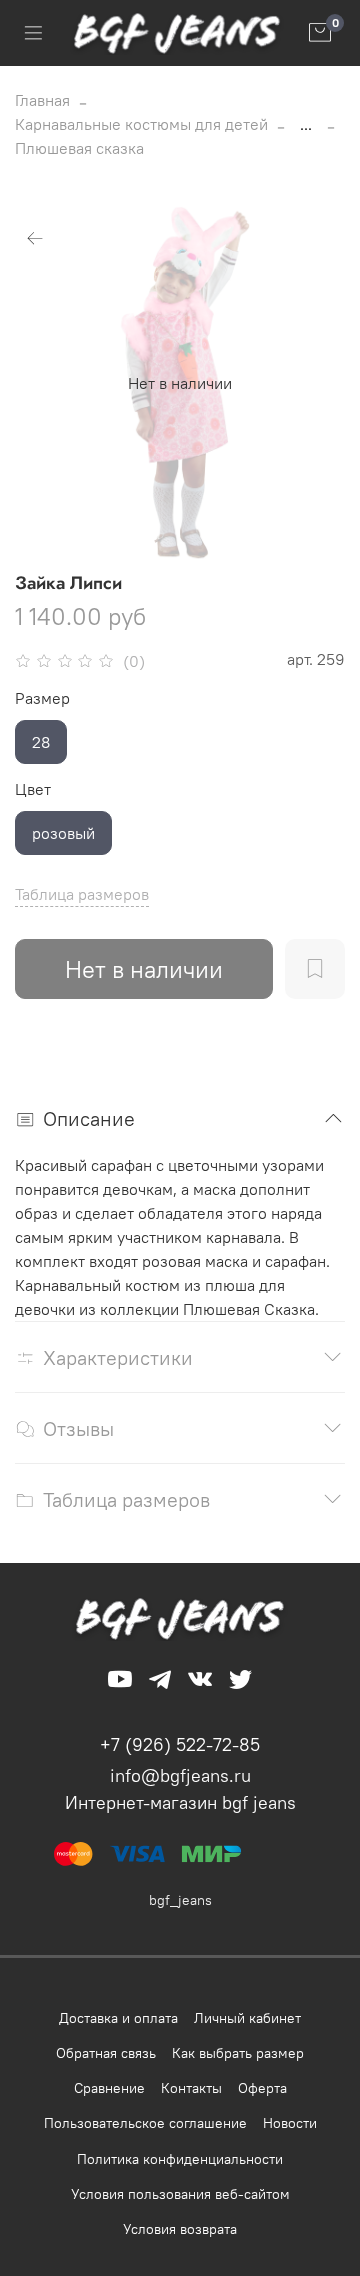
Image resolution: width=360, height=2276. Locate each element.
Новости (290, 2123)
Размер (42, 698)
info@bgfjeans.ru (180, 1775)
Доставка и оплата (118, 2018)
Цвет (33, 789)
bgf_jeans (180, 1900)
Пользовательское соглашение (145, 2123)
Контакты (191, 2088)
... (306, 124)
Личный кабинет (247, 2018)
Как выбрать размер (238, 2053)
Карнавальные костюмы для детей (141, 124)
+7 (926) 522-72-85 (180, 1744)
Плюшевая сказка (79, 148)
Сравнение (109, 2088)
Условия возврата (180, 2229)
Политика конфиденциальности (180, 2159)
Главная (42, 100)
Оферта (262, 2088)
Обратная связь (106, 2053)
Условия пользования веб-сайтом (180, 2194)
